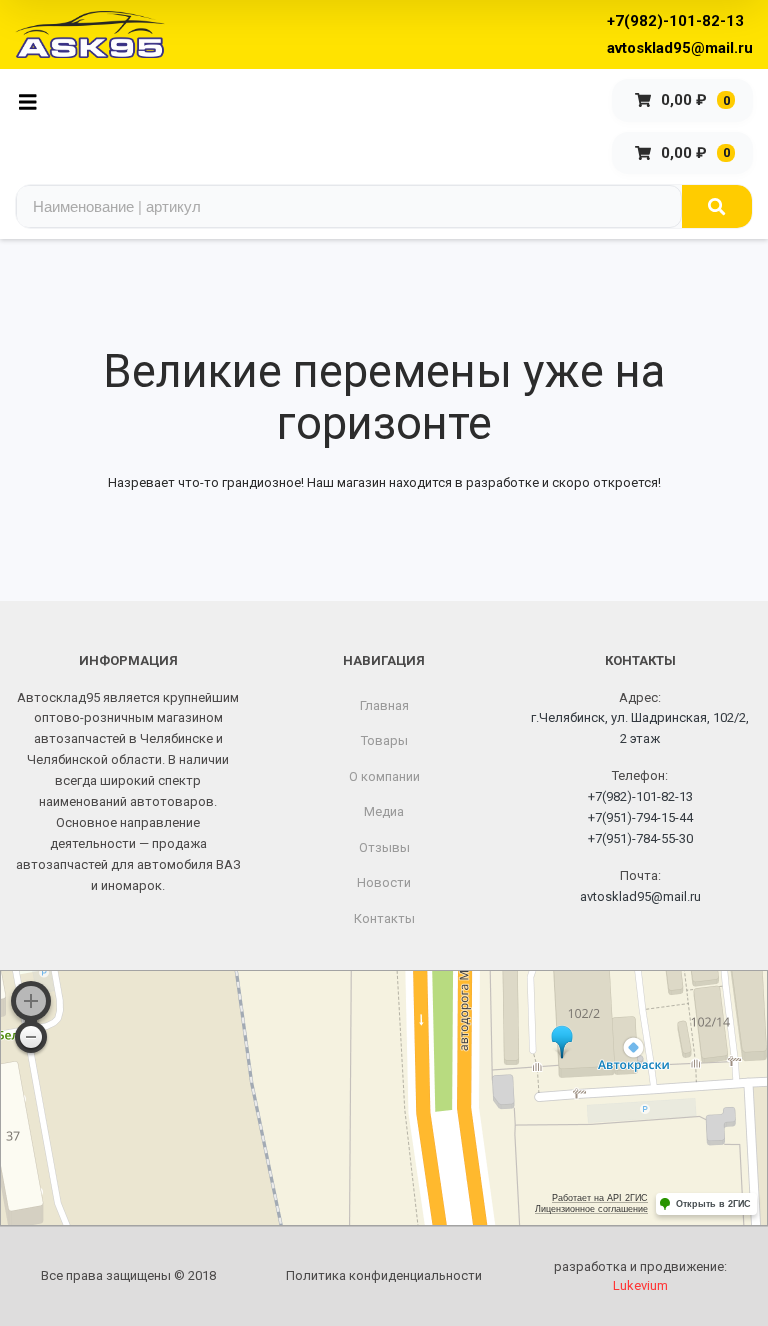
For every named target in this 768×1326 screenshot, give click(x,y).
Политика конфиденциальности (384, 1275)
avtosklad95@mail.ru (680, 48)
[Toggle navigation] (33, 100)
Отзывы (384, 847)
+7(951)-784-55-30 (640, 838)
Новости (384, 882)
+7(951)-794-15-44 (640, 817)
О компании (384, 776)
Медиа (384, 811)
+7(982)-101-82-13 (675, 21)
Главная (384, 705)
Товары (384, 740)
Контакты (384, 918)
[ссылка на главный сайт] (90, 34)
